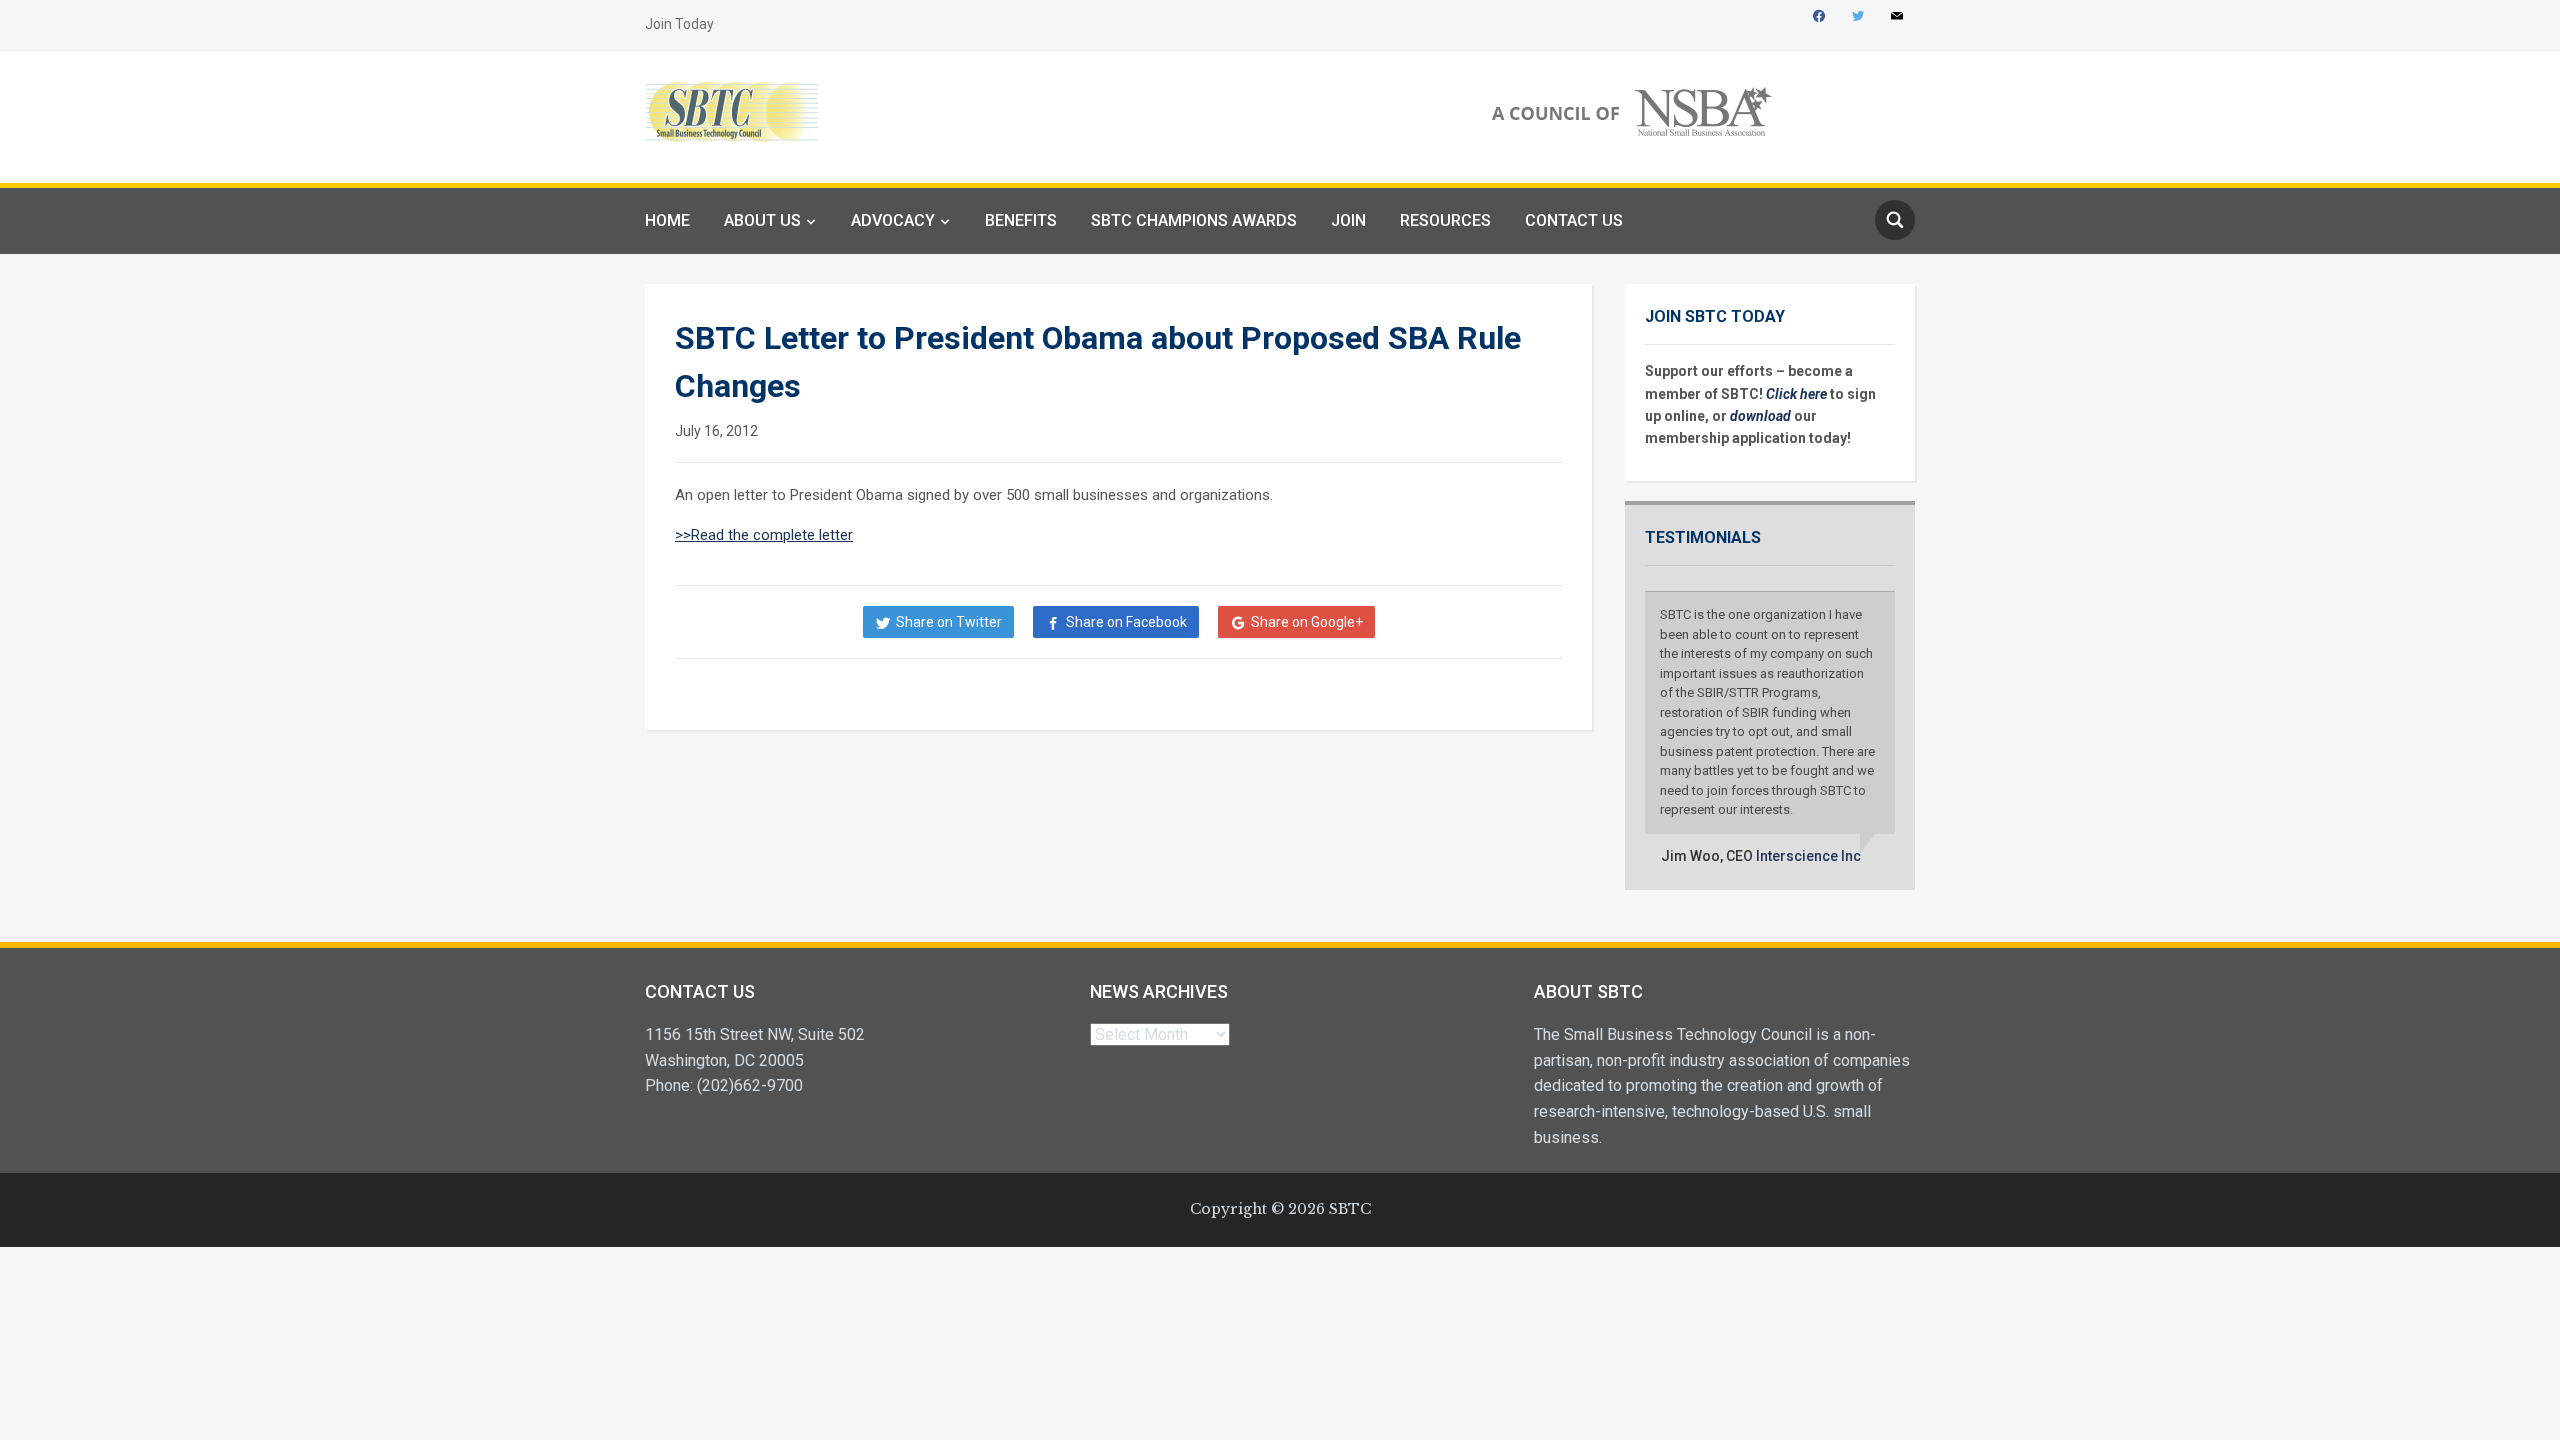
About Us (762, 220)
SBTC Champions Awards (1194, 220)
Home (667, 220)
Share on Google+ (1307, 622)
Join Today (679, 24)
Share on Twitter (949, 622)
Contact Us (1574, 220)
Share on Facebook (1126, 622)
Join (1348, 220)
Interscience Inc (1808, 856)
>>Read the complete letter (764, 535)
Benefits (1021, 220)
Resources (1445, 220)
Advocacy (893, 220)
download (1762, 416)
